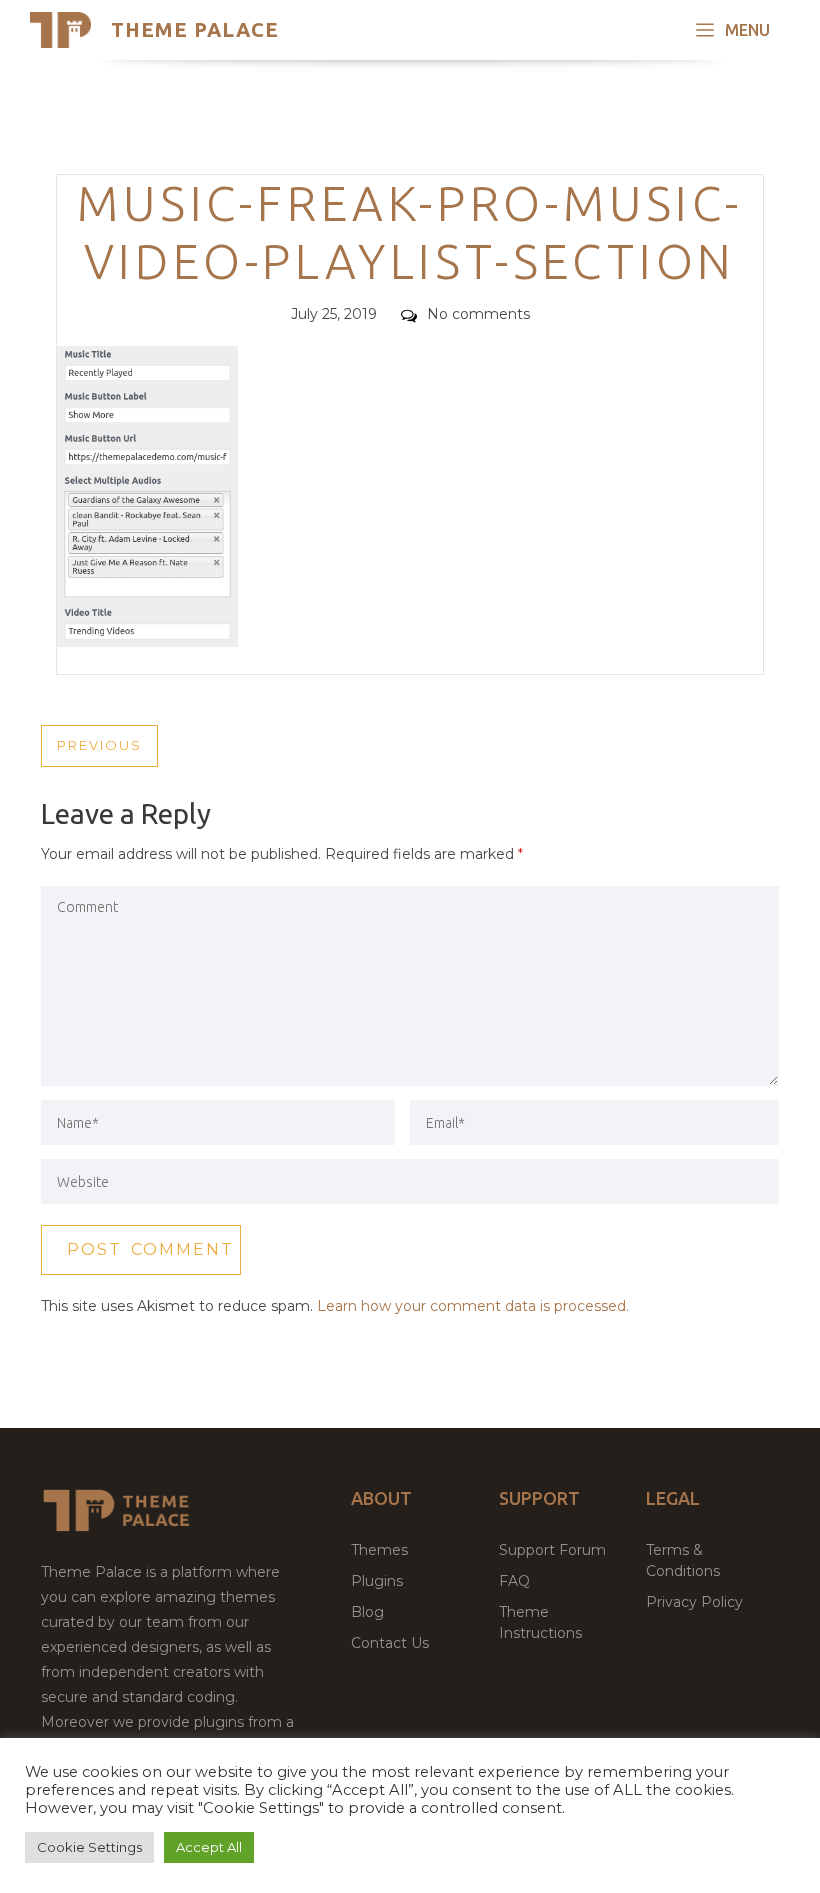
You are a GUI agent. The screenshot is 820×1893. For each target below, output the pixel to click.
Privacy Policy (694, 1602)
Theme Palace (195, 29)
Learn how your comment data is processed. (473, 1306)
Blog (367, 1612)
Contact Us (390, 1643)
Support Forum (552, 1550)
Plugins (377, 1581)
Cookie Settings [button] (89, 1847)
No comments (478, 314)
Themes (379, 1550)
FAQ (514, 1581)
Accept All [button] (209, 1847)
